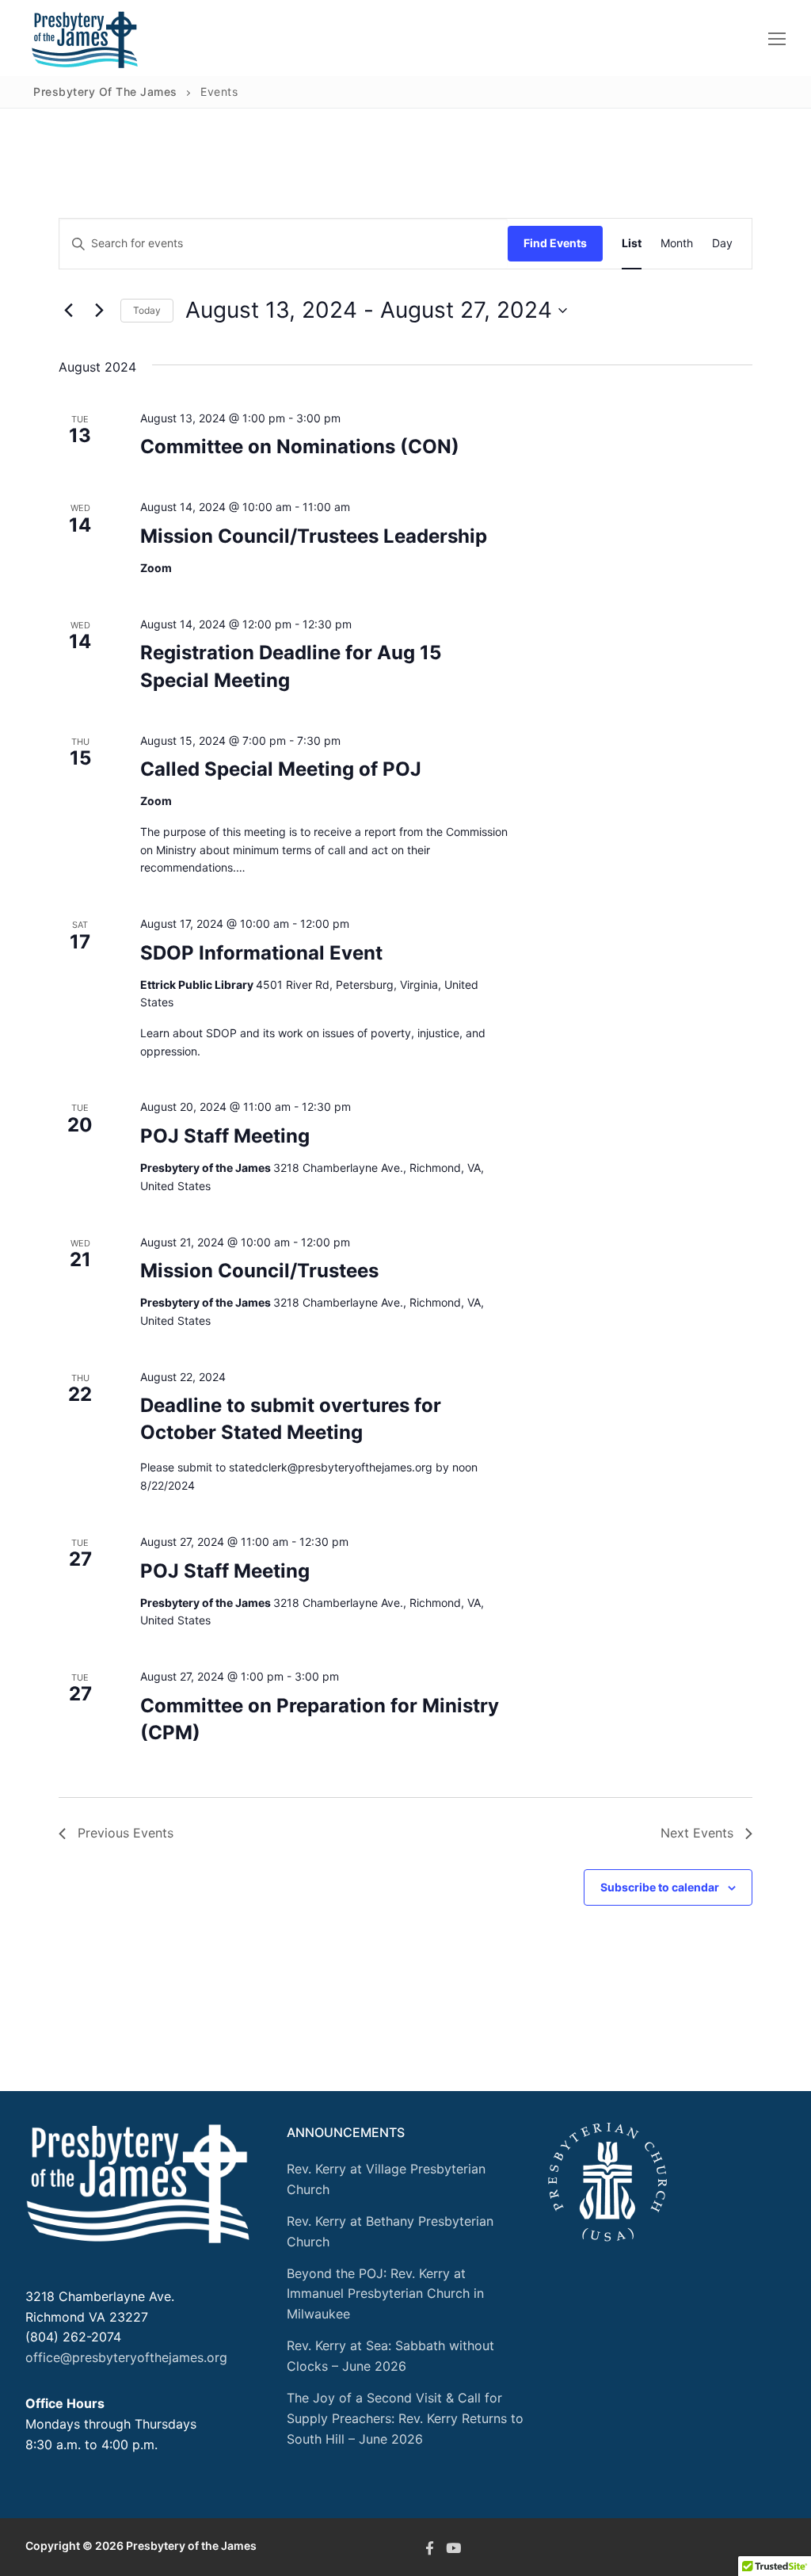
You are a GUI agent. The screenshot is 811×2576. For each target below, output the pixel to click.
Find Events (555, 243)
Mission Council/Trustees (259, 1271)
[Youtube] (453, 2547)
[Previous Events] (68, 311)
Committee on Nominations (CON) (300, 447)
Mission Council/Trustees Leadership (314, 536)
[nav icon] (777, 38)
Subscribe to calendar (660, 1887)
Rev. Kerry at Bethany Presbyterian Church (390, 2231)
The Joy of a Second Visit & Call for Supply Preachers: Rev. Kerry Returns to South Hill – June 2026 (405, 2418)
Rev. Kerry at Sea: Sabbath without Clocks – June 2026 (390, 2356)
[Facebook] (429, 2547)
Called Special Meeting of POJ (281, 769)
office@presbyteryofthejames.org (126, 2357)
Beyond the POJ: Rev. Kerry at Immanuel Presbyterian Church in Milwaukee (385, 2294)
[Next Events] (99, 311)
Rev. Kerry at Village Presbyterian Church (386, 2179)
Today (147, 310)
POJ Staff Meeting (225, 1136)
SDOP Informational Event (261, 953)
